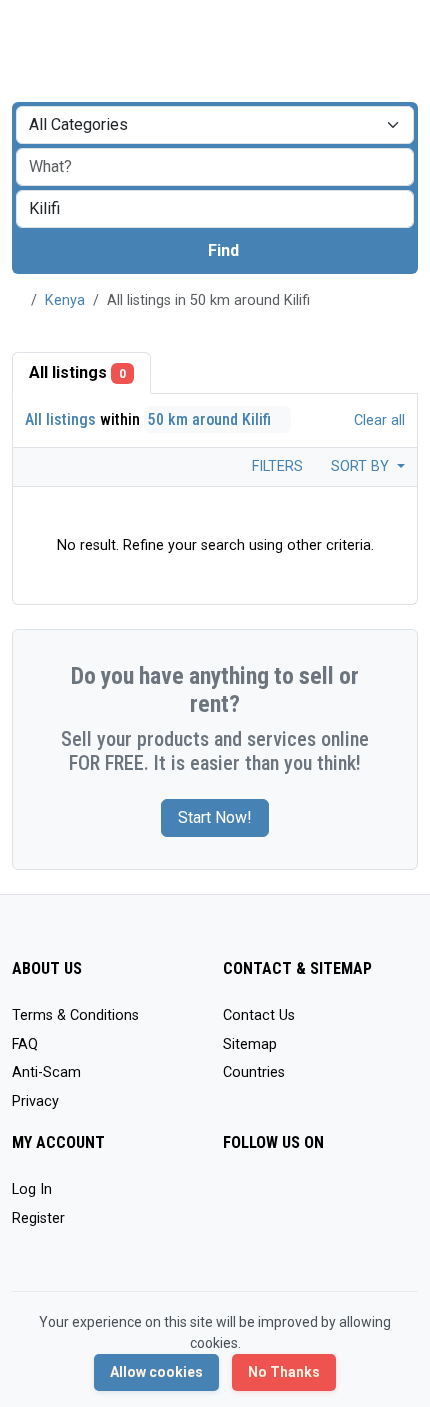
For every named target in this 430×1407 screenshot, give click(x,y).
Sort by (362, 466)
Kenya (65, 300)
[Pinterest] (351, 1198)
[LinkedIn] (322, 1198)
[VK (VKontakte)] (293, 1232)
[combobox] (215, 209)
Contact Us (259, 1015)
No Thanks (284, 1372)
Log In (32, 1189)
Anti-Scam (46, 1072)
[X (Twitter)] (264, 1198)
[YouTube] (235, 1232)
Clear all (377, 420)
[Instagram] (293, 1198)
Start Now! (215, 817)
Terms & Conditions (75, 1015)
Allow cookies (156, 1372)
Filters (275, 466)
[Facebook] (235, 1198)
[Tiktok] (380, 1198)
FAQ (25, 1044)
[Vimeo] (264, 1232)
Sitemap (250, 1044)
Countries (254, 1072)
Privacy (35, 1101)
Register (38, 1218)
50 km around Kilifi (211, 419)
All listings (77, 372)
